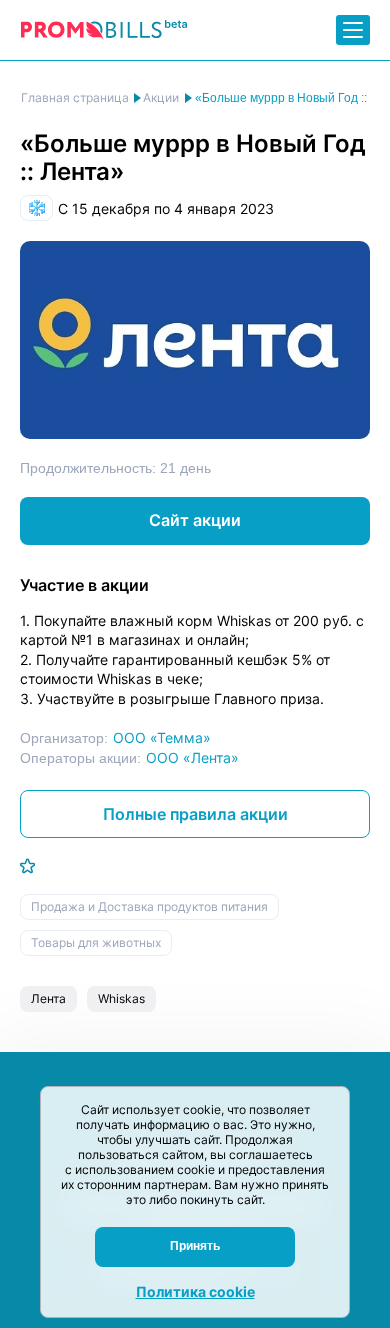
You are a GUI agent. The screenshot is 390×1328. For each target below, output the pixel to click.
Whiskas (121, 998)
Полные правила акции (195, 814)
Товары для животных (96, 942)
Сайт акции (195, 520)
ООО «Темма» (162, 737)
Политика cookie (195, 1291)
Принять (195, 1246)
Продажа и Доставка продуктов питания (149, 906)
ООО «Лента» (192, 757)
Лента (48, 998)
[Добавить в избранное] (27, 866)
